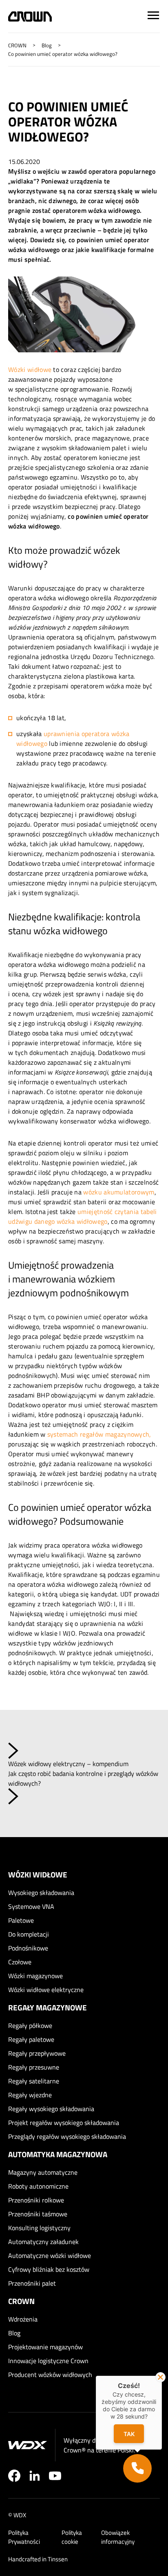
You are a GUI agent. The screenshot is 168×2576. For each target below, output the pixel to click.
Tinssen (58, 2559)
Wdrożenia (23, 2319)
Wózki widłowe (30, 369)
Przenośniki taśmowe (38, 2214)
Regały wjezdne (30, 2095)
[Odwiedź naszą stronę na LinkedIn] (35, 2476)
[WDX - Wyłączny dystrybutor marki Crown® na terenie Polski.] (28, 2445)
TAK (129, 2434)
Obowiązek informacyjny (118, 2537)
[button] (137, 2468)
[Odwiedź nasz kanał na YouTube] (55, 2476)
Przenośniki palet (32, 2283)
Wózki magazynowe (35, 1976)
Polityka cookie (72, 2537)
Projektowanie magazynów (45, 2347)
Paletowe (21, 1920)
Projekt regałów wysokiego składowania (64, 2123)
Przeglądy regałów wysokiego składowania (67, 2136)
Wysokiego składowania (41, 1893)
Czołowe (20, 1962)
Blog (14, 2333)
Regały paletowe (31, 2039)
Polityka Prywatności (24, 2537)
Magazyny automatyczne (43, 2172)
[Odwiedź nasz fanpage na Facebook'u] (14, 2476)
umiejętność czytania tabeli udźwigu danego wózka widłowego (83, 1216)
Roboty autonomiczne (38, 2186)
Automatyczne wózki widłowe (50, 2255)
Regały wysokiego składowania (51, 2109)
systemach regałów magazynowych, (99, 1434)
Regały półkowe (30, 2025)
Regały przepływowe (37, 2053)
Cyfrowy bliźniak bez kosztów (49, 2269)
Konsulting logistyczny (39, 2228)
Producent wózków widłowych (50, 2375)
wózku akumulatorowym (119, 1192)
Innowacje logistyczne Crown (48, 2361)
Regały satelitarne (34, 2081)
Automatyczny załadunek (43, 2242)
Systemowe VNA (31, 1906)
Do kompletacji (29, 1934)
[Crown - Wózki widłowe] (30, 17)
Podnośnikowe (28, 1948)
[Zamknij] (160, 2377)
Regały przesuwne (34, 2067)
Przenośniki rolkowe (36, 2200)
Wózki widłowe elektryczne (46, 1990)
